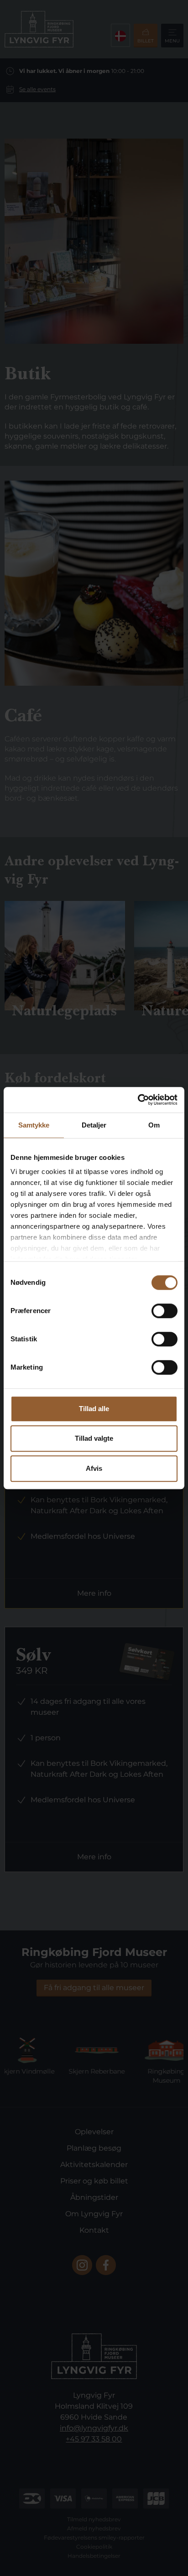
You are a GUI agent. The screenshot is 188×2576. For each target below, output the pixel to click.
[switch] (164, 1311)
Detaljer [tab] (94, 1125)
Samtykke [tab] (34, 1125)
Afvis (94, 1468)
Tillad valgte (94, 1438)
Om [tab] (154, 1125)
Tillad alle (94, 1409)
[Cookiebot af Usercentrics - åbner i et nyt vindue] (138, 1100)
